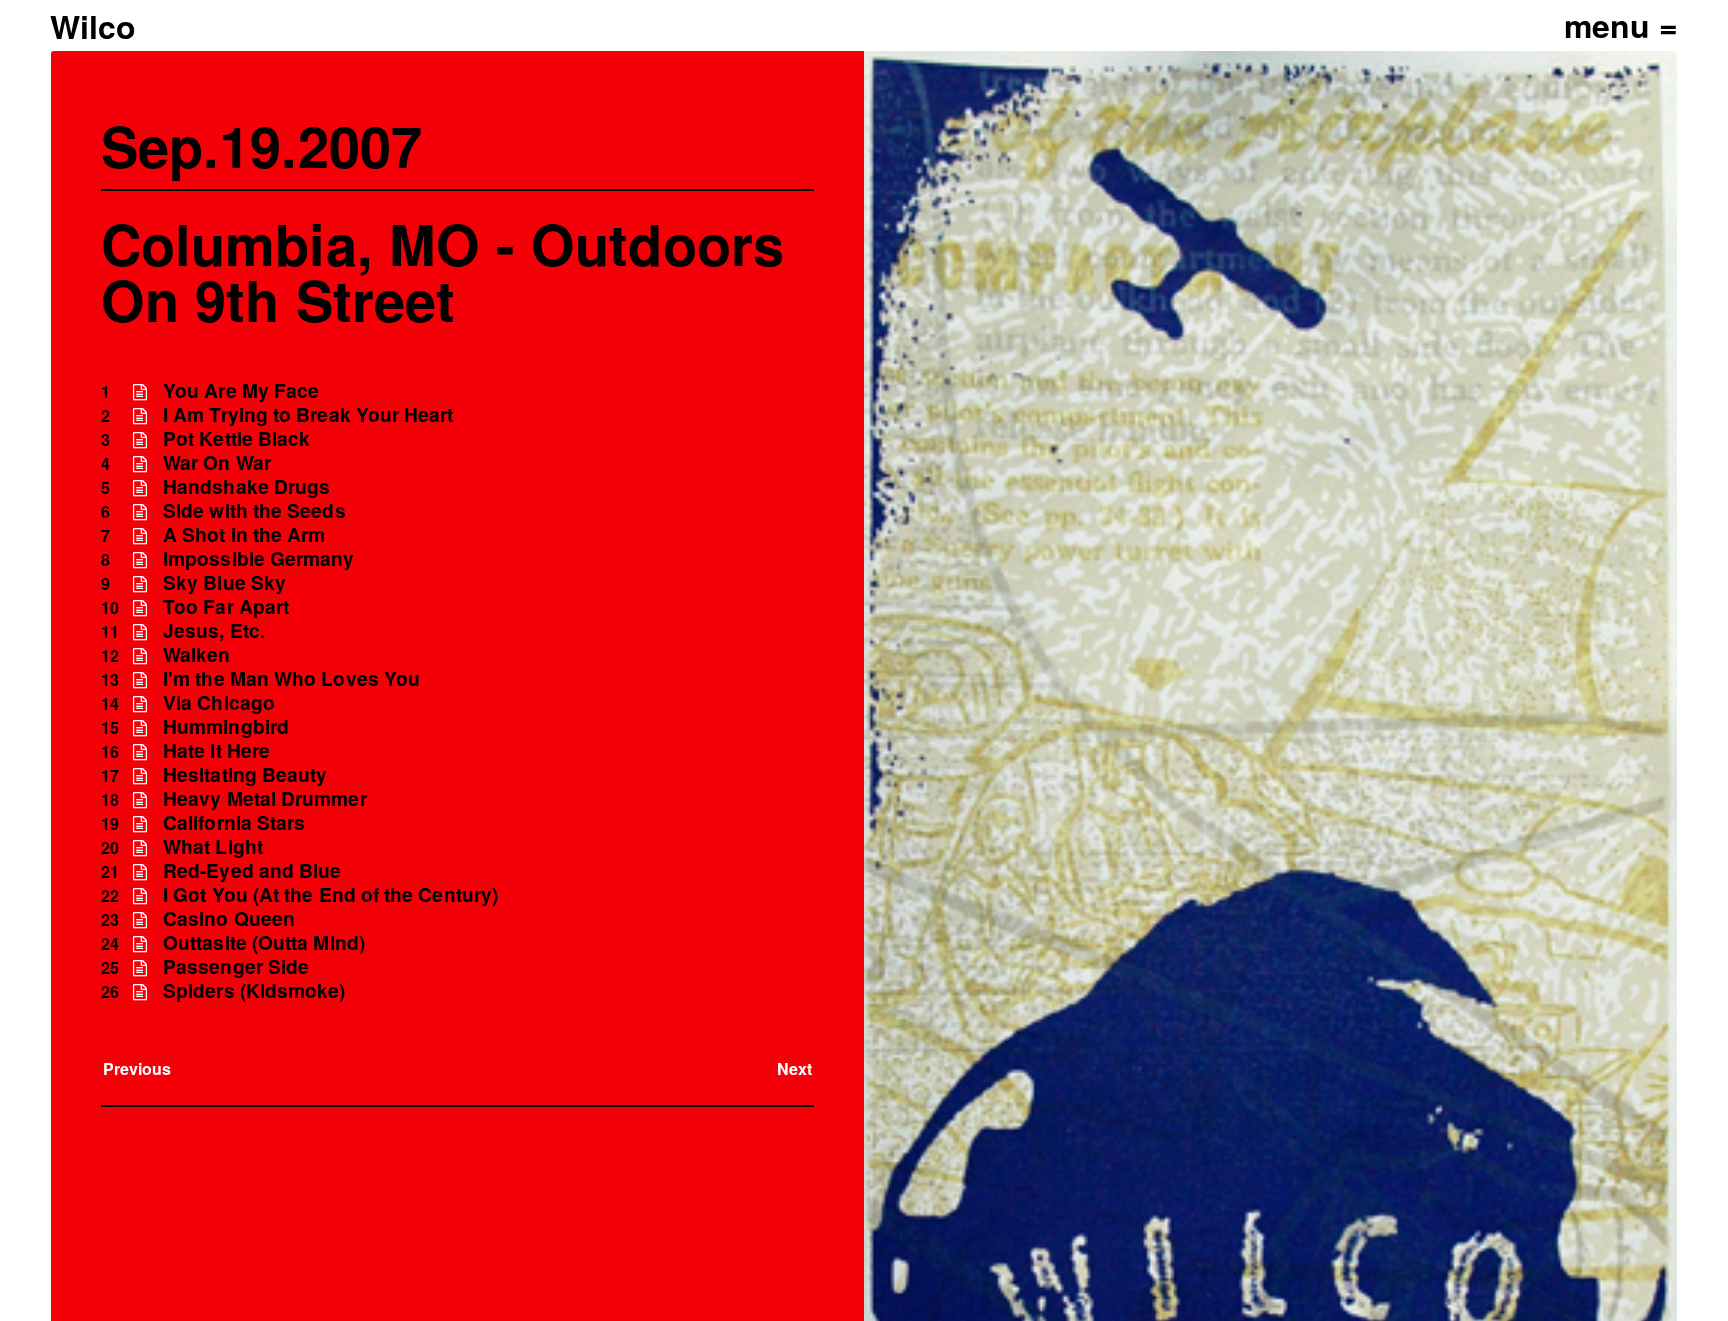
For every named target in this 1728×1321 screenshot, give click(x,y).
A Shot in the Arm (244, 534)
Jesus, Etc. (214, 630)
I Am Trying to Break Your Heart (308, 414)
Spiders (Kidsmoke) (254, 990)
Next (794, 1068)
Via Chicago (219, 702)
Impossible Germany (258, 558)
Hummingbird (226, 726)
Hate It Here (216, 750)
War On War (217, 462)
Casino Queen (229, 918)
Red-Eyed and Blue (252, 870)
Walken (196, 654)
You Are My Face (241, 390)
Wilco (93, 26)
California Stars (234, 822)
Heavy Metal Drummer (265, 798)
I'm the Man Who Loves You (291, 678)
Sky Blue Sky (224, 582)
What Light (213, 846)
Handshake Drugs (246, 486)
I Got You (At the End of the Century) (330, 894)
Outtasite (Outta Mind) (264, 942)
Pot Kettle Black (236, 438)
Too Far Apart (226, 606)
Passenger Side (236, 966)
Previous (137, 1068)
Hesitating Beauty (245, 774)
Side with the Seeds (254, 510)
